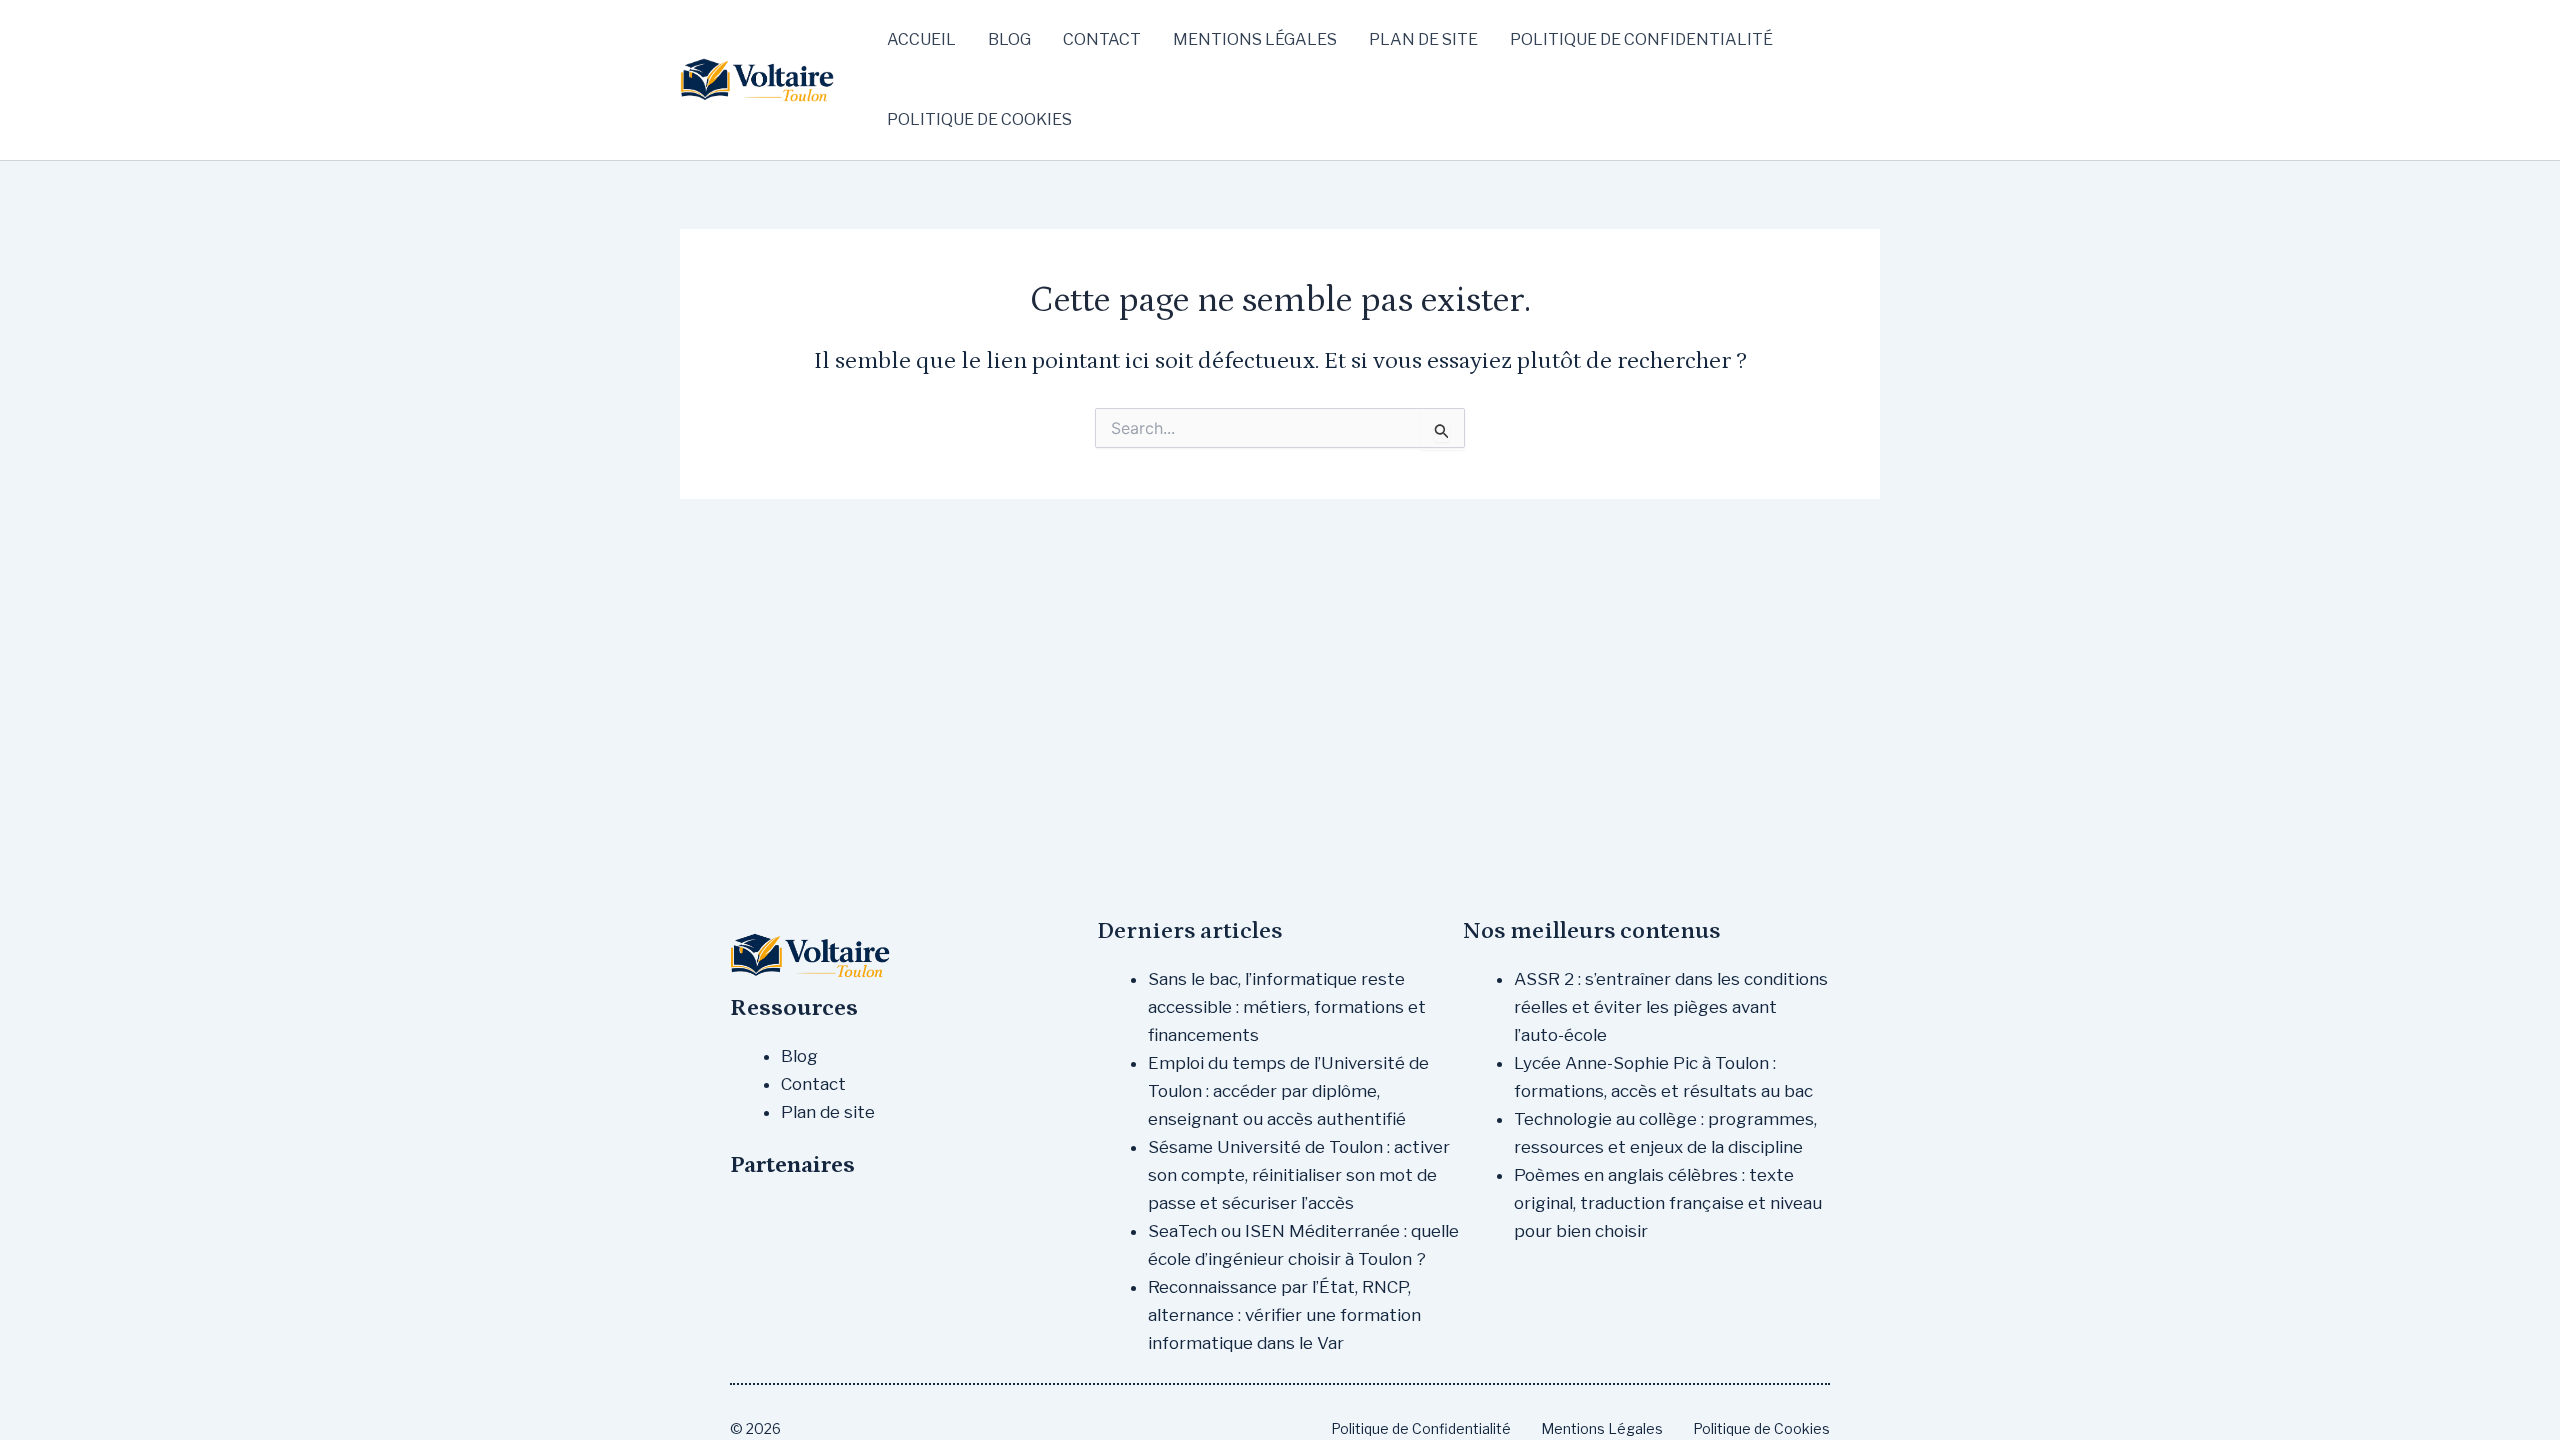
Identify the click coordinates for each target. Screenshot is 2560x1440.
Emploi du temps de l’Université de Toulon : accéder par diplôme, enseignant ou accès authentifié (1288, 1091)
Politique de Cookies (979, 119)
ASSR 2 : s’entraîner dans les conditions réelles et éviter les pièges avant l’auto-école (1671, 1007)
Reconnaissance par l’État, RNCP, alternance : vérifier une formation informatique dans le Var (1284, 1315)
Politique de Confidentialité (1641, 39)
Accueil (921, 39)
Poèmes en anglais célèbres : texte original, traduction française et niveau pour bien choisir (1668, 1203)
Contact (1102, 39)
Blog (1009, 39)
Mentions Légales (1255, 39)
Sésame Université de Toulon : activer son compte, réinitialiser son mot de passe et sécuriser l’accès (1299, 1175)
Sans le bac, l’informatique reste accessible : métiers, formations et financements (1287, 1007)
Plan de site (1423, 39)
